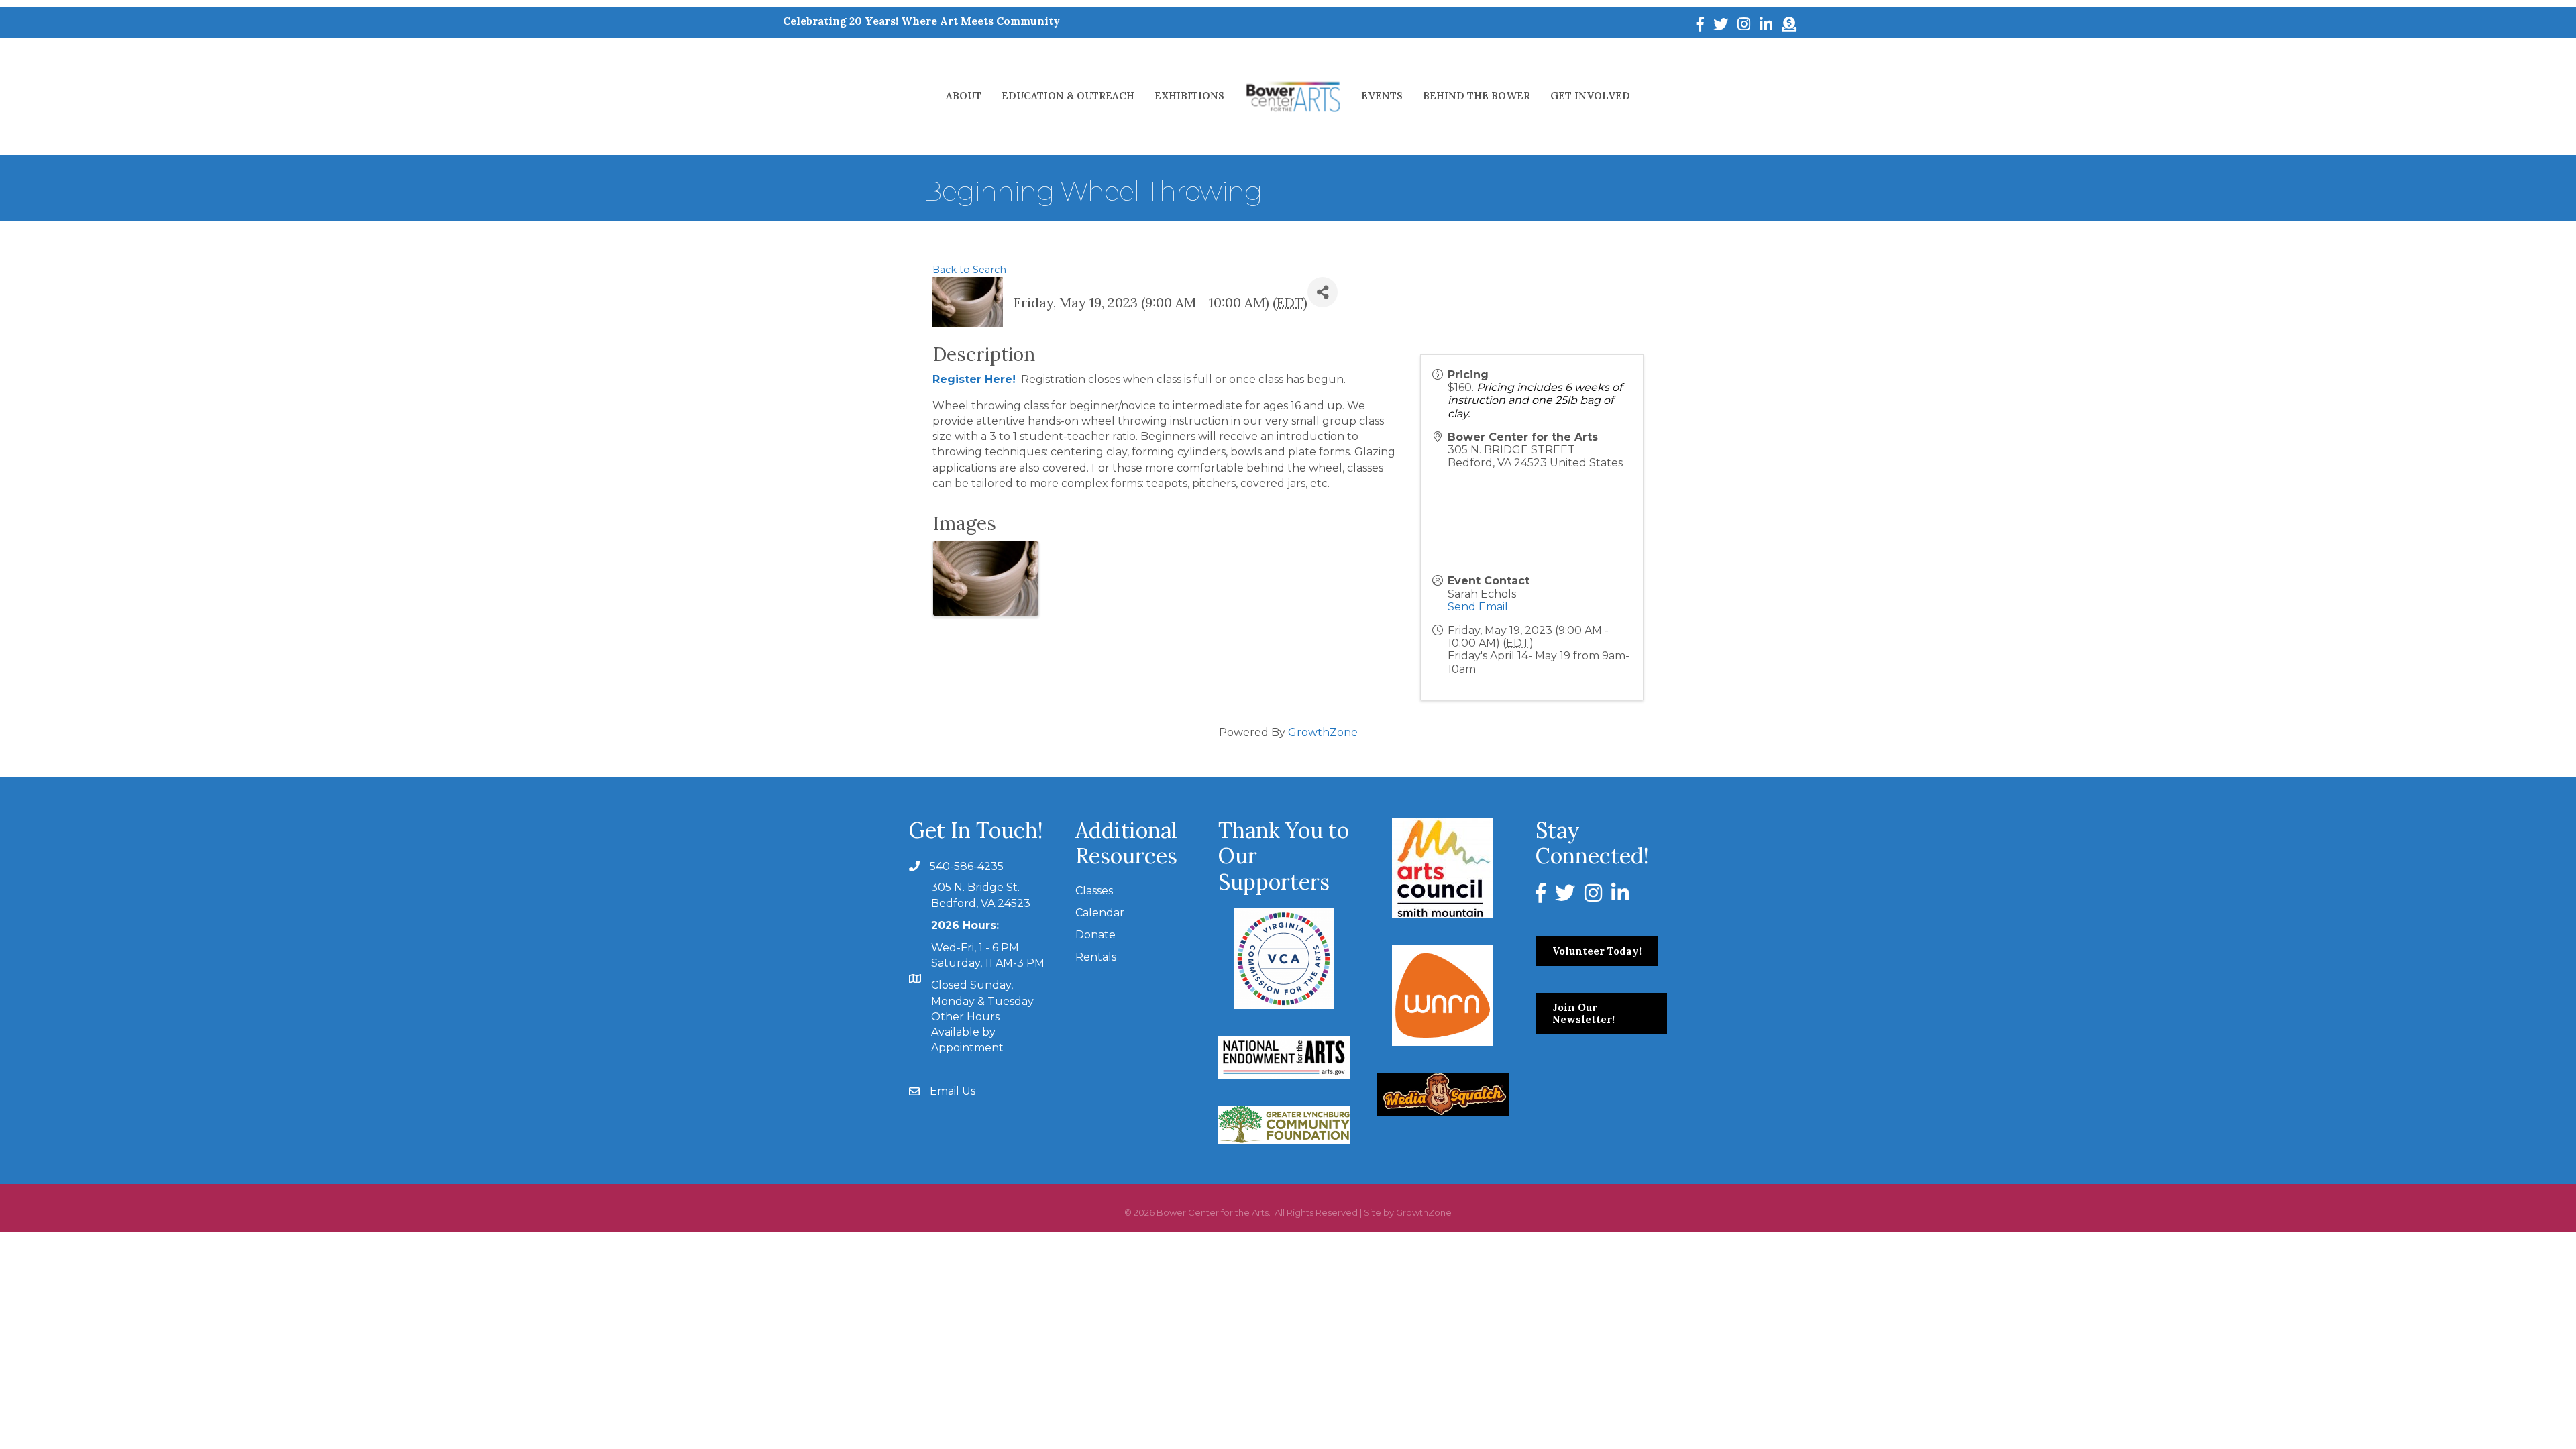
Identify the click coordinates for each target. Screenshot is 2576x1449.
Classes (1094, 891)
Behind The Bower (1477, 96)
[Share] (1323, 292)
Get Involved (1590, 96)
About (964, 96)
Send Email (1478, 607)
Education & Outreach (1068, 96)
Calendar (1100, 913)
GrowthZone (1323, 732)
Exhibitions (1189, 96)
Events (1382, 96)
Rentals (1096, 957)
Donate (1095, 935)
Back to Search (969, 270)
